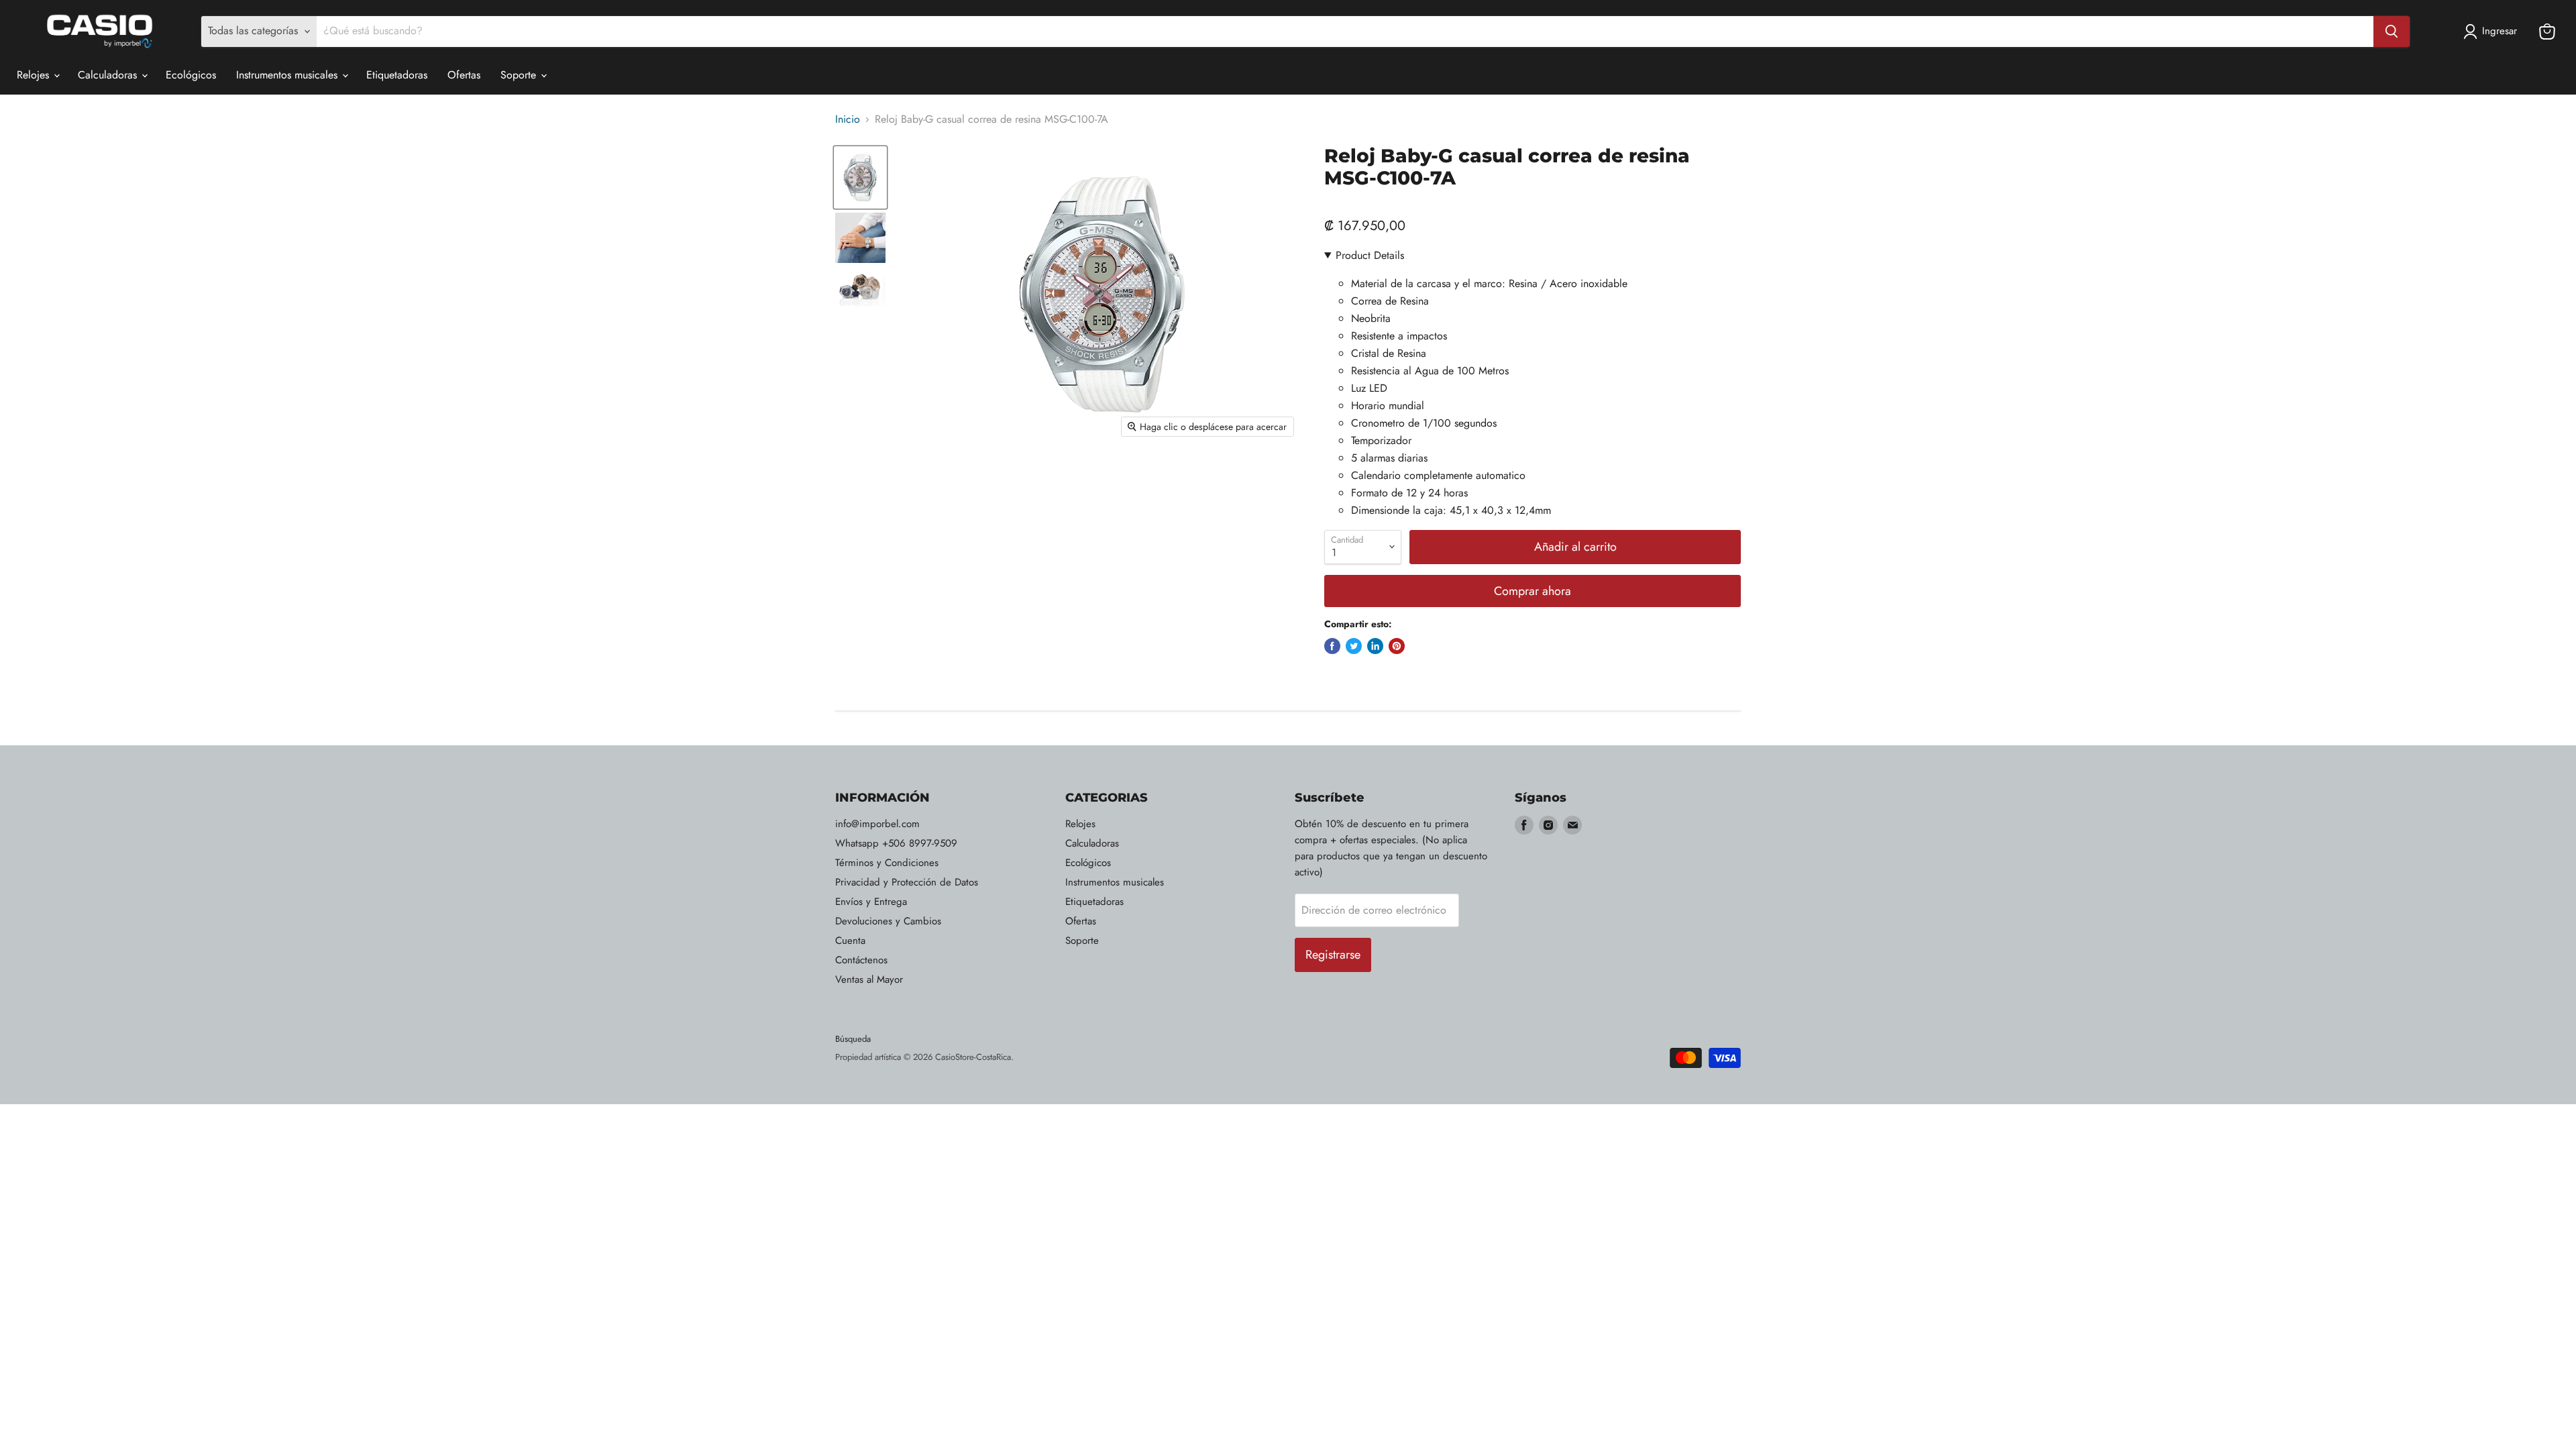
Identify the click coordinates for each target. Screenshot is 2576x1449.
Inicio (848, 119)
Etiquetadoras (397, 75)
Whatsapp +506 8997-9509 (896, 843)
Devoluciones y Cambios (888, 921)
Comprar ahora (1533, 591)
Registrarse (1333, 955)
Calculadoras (109, 75)
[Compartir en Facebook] (1332, 646)
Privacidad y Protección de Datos (907, 882)
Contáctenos (861, 960)
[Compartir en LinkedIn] (1375, 646)
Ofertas (464, 75)
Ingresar (2500, 31)
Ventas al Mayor (869, 979)
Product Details (1370, 255)
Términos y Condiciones (887, 863)
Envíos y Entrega (871, 902)
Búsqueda (853, 1039)
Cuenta (850, 941)
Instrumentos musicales (288, 75)
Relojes (35, 75)
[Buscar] (2392, 32)
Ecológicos (191, 75)
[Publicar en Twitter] (1354, 646)
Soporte (520, 75)
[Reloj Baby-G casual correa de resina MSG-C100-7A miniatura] (860, 177)
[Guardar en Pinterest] (1397, 646)
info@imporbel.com (877, 824)
